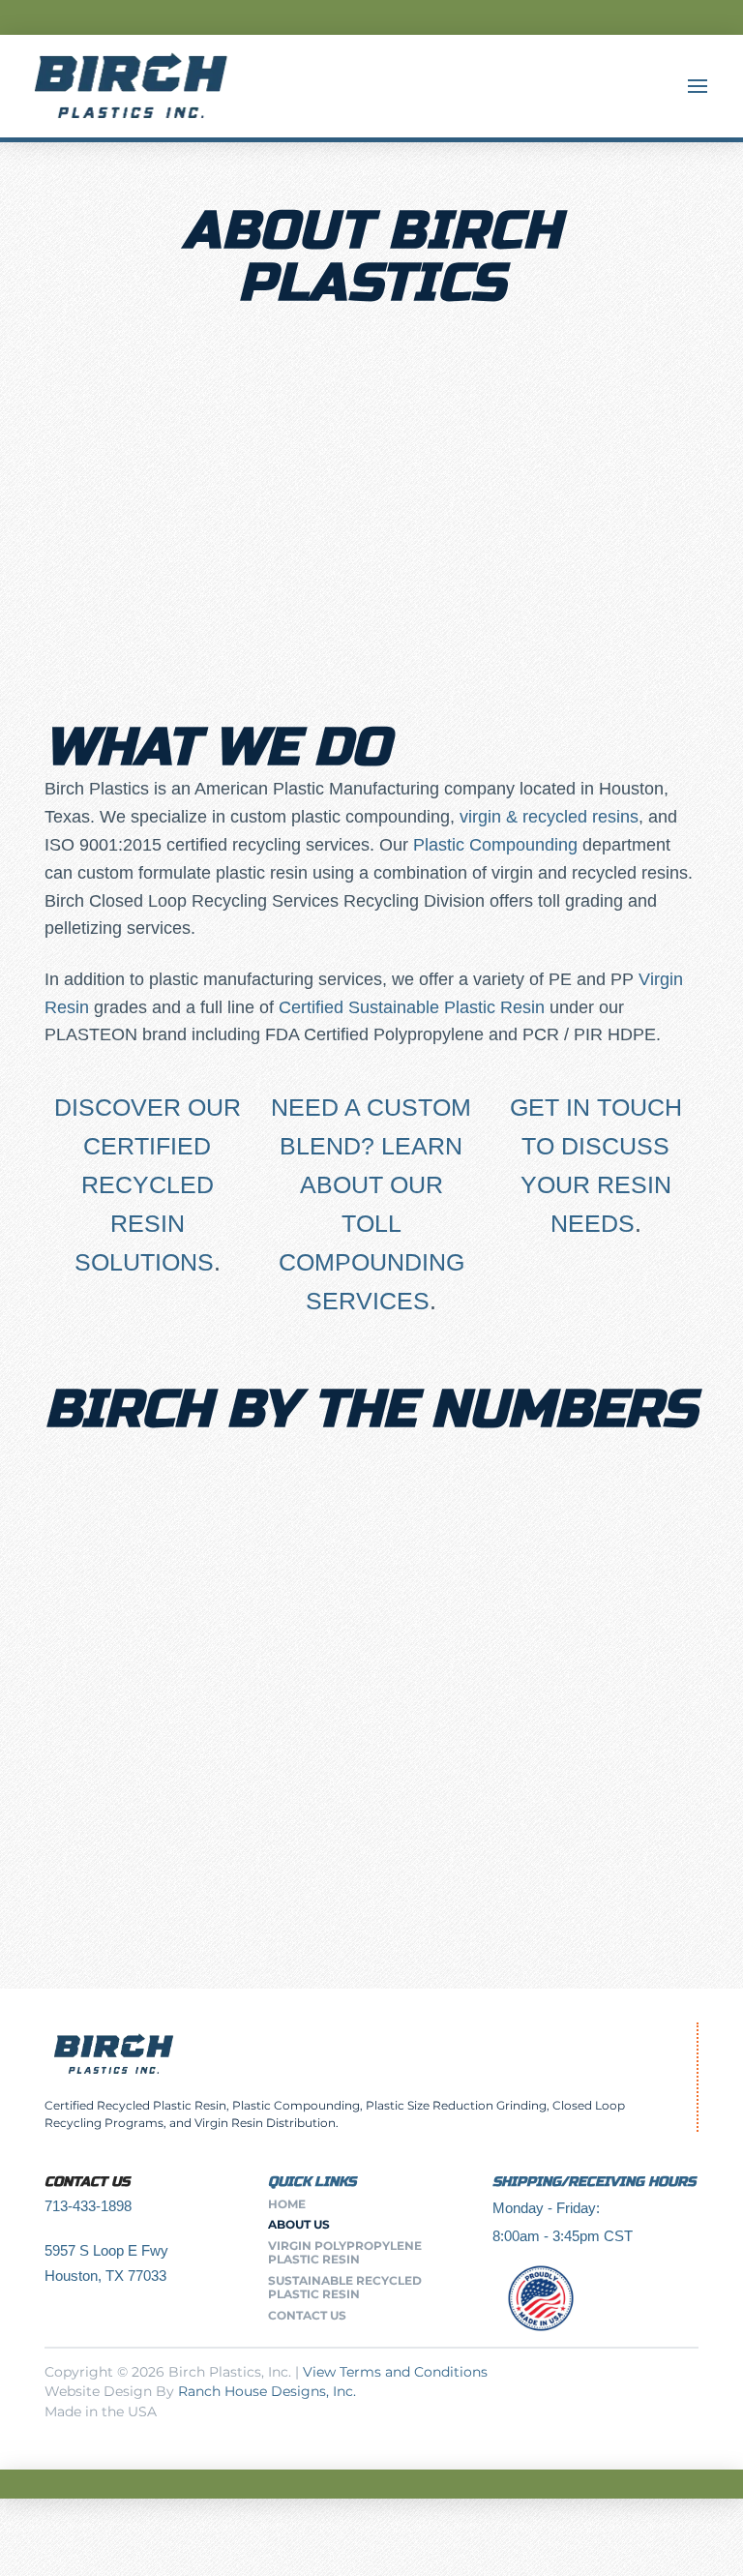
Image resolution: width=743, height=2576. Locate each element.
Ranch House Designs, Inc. (267, 2391)
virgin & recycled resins (549, 817)
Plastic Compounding (495, 845)
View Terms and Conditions (395, 2372)
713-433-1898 (88, 2206)
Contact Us (87, 2182)
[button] (698, 86)
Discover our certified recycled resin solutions (148, 1184)
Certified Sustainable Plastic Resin (412, 1007)
